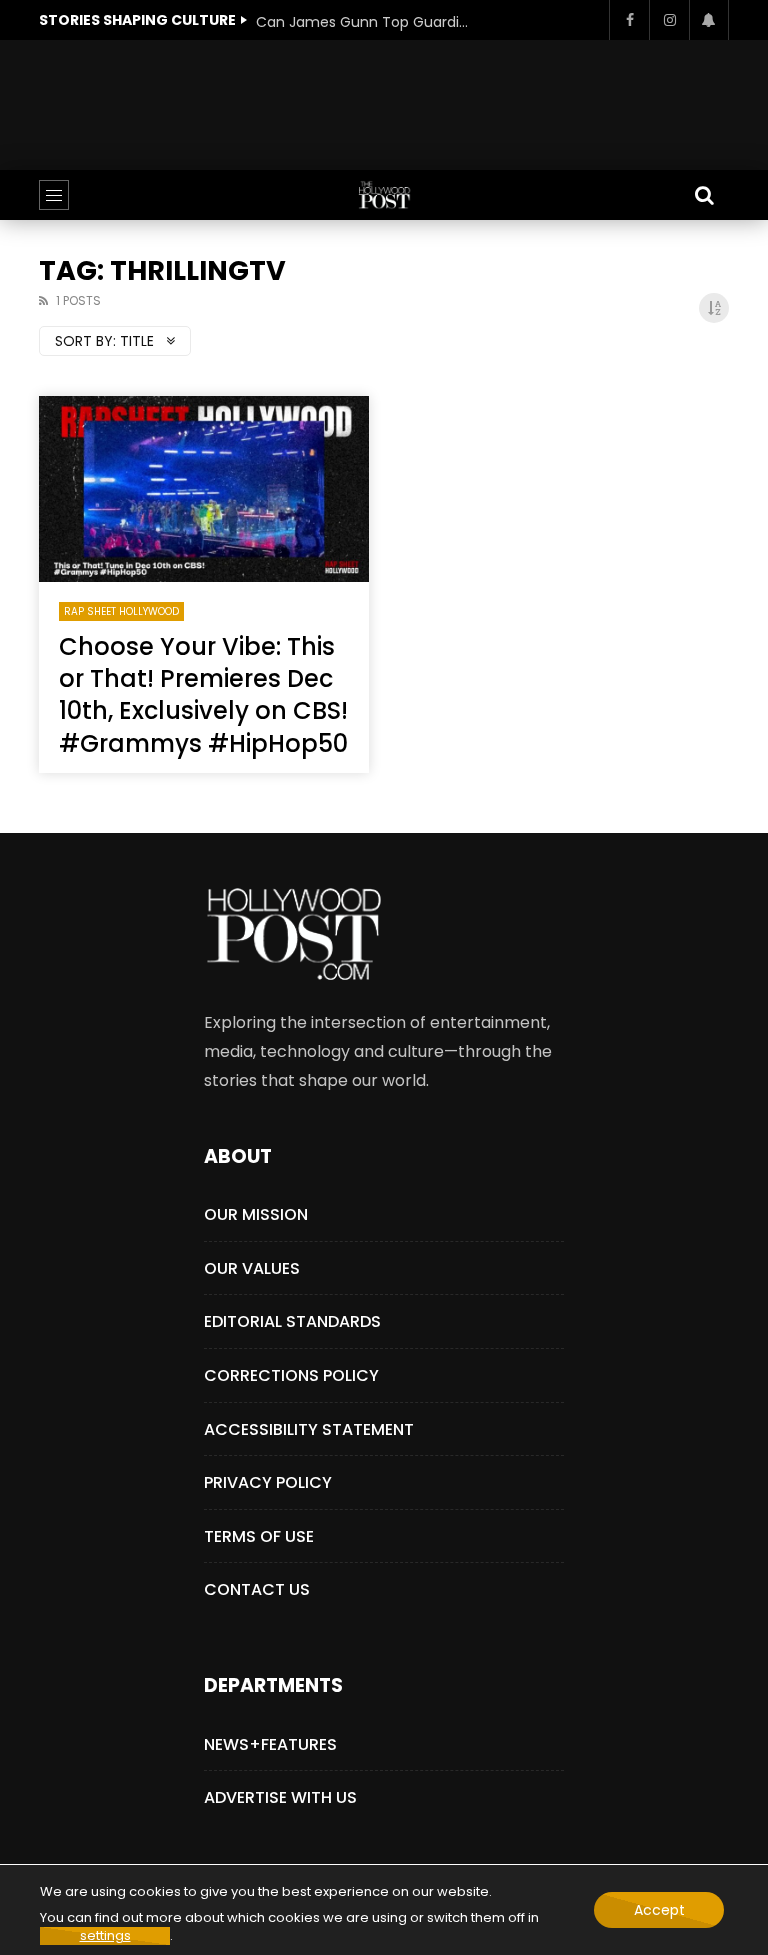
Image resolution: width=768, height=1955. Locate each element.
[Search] (704, 195)
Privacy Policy (268, 1482)
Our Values (252, 1268)
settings (105, 1936)
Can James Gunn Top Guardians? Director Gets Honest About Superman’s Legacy (366, 22)
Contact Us (257, 1589)
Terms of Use (259, 1536)
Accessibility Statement (309, 1429)
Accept (659, 1910)
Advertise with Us (280, 1797)
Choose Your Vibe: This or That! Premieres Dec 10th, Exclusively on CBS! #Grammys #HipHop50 (203, 695)
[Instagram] (669, 20)
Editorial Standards (292, 1321)
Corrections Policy (291, 1375)
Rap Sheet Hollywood (121, 611)
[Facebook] (629, 20)
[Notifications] (709, 20)
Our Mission (256, 1214)
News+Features (270, 1744)
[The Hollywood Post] (384, 195)
